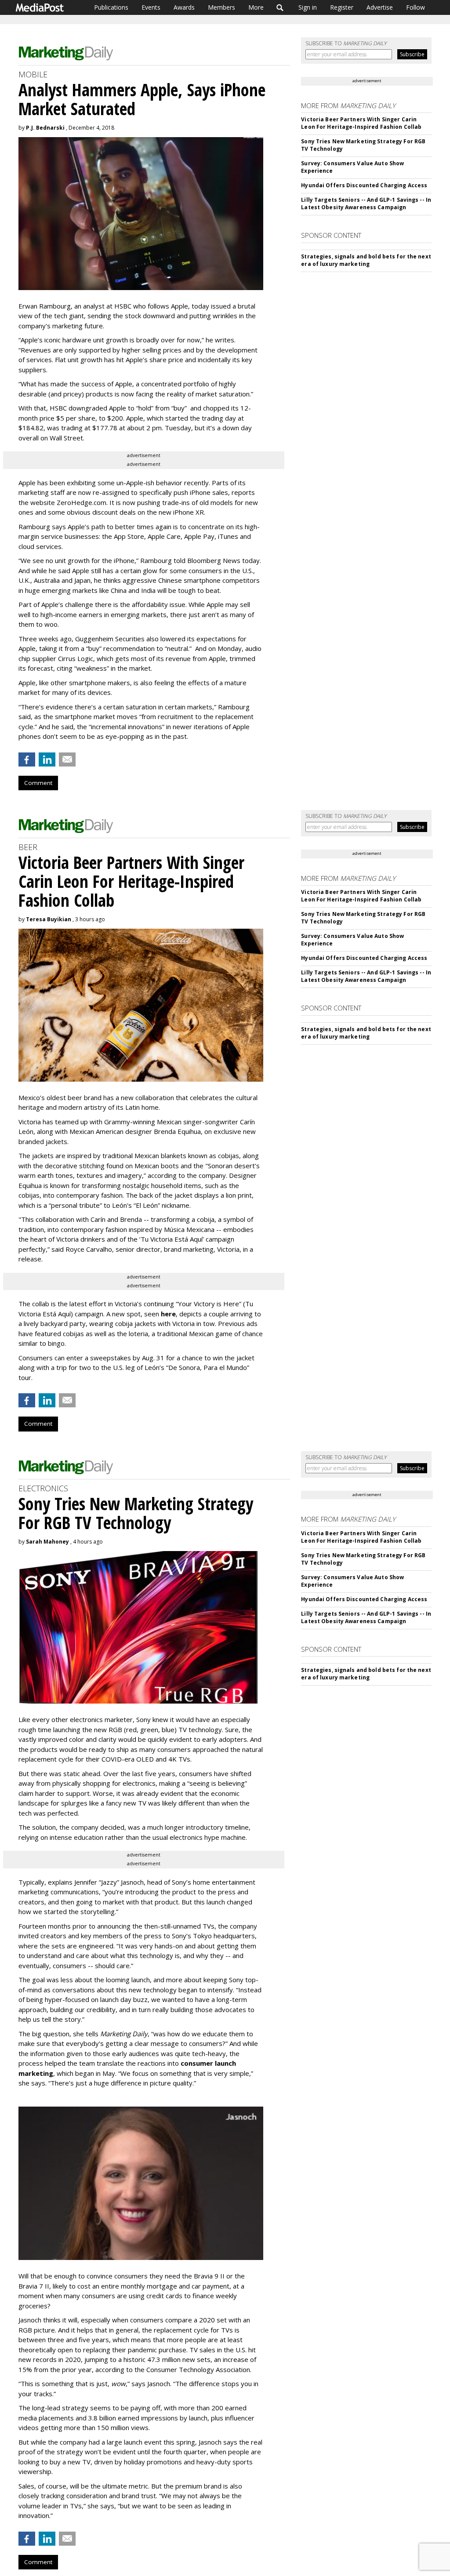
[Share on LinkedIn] (47, 759)
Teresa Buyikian (49, 919)
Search (280, 7)
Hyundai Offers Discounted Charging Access (364, 185)
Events (151, 7)
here (168, 1314)
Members (221, 7)
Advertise (380, 7)
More (256, 7)
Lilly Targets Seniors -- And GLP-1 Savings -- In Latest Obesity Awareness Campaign (366, 203)
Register (342, 7)
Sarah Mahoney (47, 1542)
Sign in (308, 7)
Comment (38, 783)
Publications (111, 7)
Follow (416, 7)
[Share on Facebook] (27, 759)
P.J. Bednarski (45, 128)
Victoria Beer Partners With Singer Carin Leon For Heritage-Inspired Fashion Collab (361, 123)
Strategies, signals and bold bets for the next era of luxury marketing (366, 260)
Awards (184, 7)
